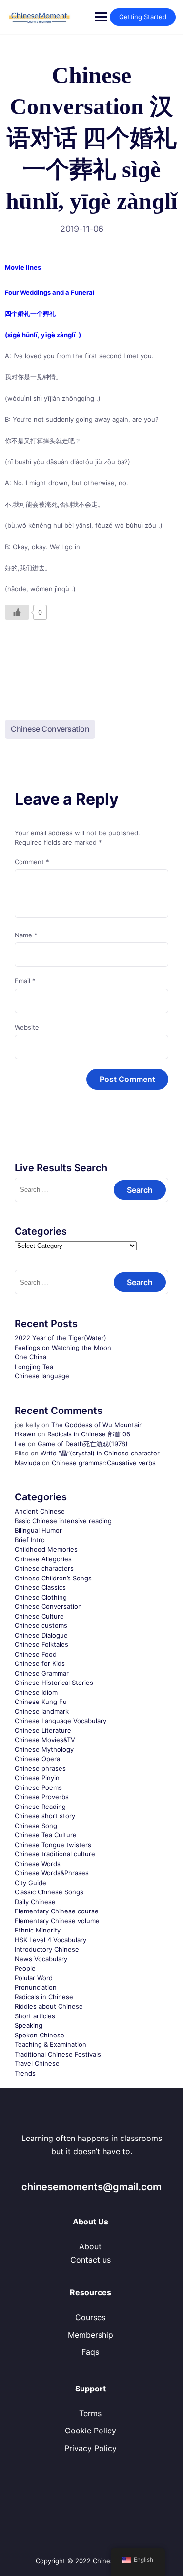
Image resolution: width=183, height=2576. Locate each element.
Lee (20, 1444)
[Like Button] (17, 612)
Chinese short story (45, 1816)
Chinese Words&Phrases (52, 1873)
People (25, 1968)
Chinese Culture (39, 1616)
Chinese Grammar (42, 1673)
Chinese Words (38, 1864)
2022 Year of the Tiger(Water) (61, 1338)
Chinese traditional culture (55, 1854)
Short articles (35, 2016)
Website (27, 1027)
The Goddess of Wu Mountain (97, 1425)
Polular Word (34, 1978)
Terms (90, 2413)
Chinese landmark (42, 1711)
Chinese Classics (40, 1587)
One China (30, 1357)
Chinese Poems (38, 1787)
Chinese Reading (40, 1807)
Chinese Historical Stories (54, 1683)
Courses (90, 2317)
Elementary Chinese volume (57, 1921)
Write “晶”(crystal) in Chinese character (100, 1453)
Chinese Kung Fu (41, 1702)
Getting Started (143, 17)
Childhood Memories (46, 1549)
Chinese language (42, 1376)
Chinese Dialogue (41, 1635)
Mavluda (27, 1463)
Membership (91, 2335)
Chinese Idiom (36, 1692)
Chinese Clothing (41, 1597)
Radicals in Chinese (44, 1997)
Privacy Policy (91, 2448)
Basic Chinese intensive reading (63, 1521)
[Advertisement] (91, 661)
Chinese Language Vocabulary (61, 1721)
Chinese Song (36, 1826)
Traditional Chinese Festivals (58, 2054)
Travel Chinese (37, 2063)
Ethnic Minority (38, 1930)
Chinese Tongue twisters (53, 1845)
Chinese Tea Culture (46, 1835)
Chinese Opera (37, 1759)
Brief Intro (30, 1540)
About (90, 2246)
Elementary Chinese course (57, 1911)
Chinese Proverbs (42, 1797)
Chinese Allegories (43, 1559)
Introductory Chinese (47, 1949)
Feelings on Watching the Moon (63, 1348)
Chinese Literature (43, 1730)
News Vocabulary (41, 1959)
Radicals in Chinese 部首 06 (89, 1434)
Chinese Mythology (44, 1749)
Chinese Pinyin (37, 1778)
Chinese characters (44, 1568)
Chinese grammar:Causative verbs (104, 1463)
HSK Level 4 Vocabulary (51, 1940)
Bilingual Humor (38, 1530)
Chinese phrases (40, 1768)
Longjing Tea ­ (35, 1367)
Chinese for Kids (40, 1663)
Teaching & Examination (51, 2044)
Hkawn (25, 1434)
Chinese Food (36, 1654)
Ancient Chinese (40, 1511)
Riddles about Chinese (49, 2006)
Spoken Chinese (40, 2035)
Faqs (90, 2352)
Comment (32, 862)
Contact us (91, 2260)
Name (26, 935)
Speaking (29, 2025)
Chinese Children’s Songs (53, 1578)
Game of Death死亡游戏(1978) (83, 1444)
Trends (25, 2073)
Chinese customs (41, 1625)
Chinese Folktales (41, 1644)
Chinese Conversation (50, 729)
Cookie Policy (91, 2431)
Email (25, 981)
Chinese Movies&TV (45, 1740)
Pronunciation (36, 1987)
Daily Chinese (35, 1902)
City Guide (30, 1883)
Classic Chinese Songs (49, 1892)
